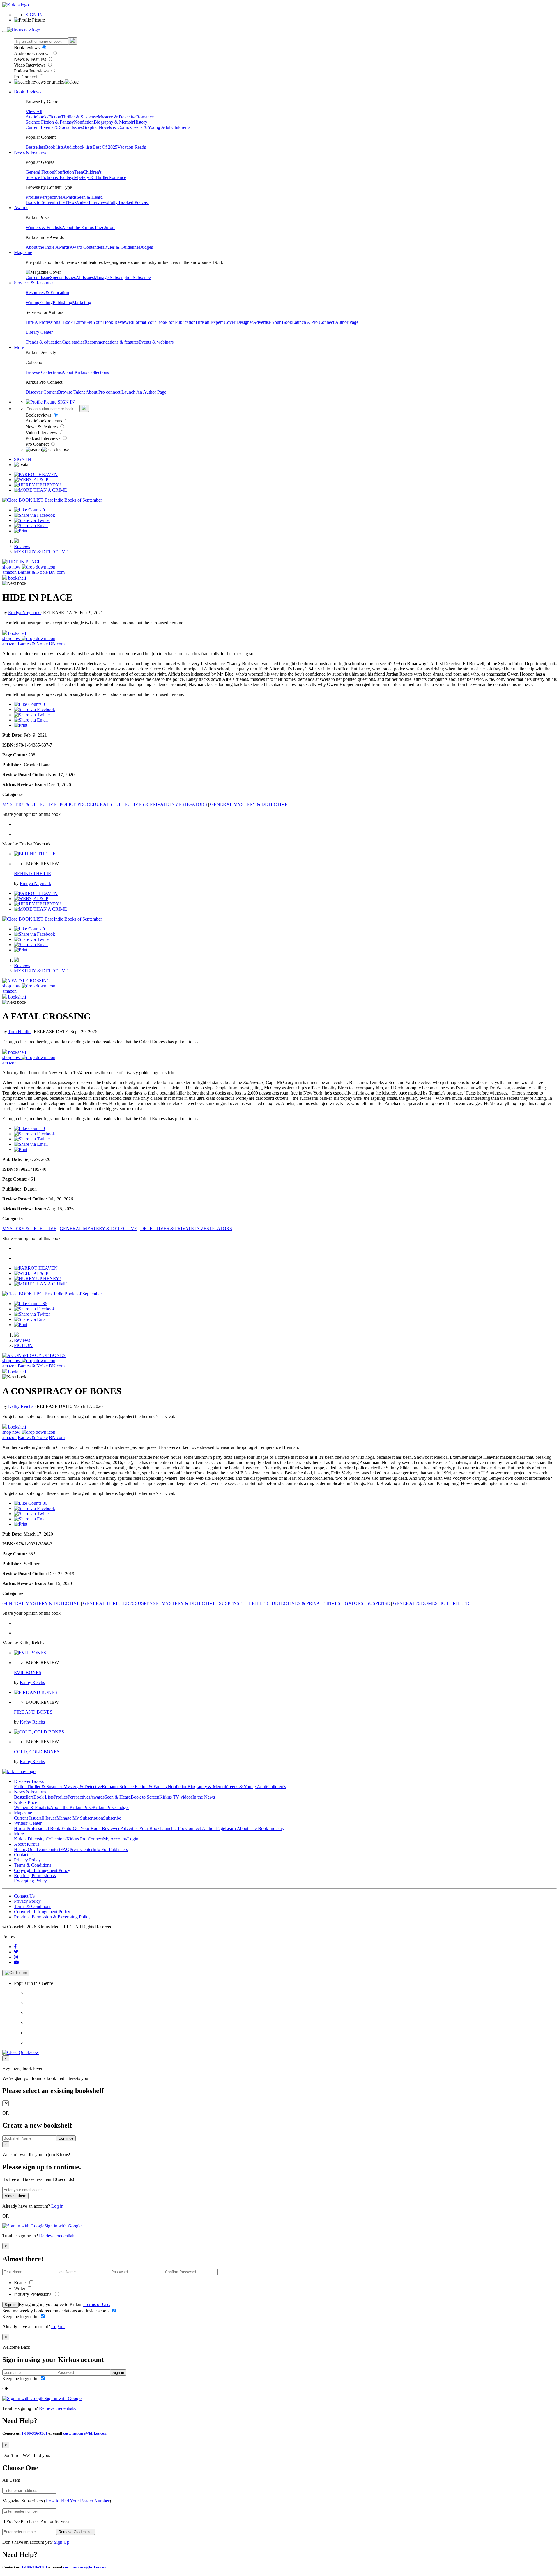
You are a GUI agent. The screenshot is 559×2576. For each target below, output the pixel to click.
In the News (65, 202)
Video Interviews (30, 65)
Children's (181, 127)
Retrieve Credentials (76, 2532)
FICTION (23, 1345)
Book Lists (44, 1797)
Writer (20, 2288)
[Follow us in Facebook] (15, 1947)
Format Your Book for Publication (164, 322)
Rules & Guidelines (122, 247)
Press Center (81, 1849)
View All (34, 112)
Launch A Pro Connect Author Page (325, 322)
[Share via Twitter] (32, 520)
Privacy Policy (27, 1860)
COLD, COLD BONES (37, 1752)
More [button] (19, 347)
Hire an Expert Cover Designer (224, 322)
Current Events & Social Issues (54, 127)
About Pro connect (104, 392)
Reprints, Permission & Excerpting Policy (35, 1878)
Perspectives (51, 197)
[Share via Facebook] (35, 515)
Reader (21, 2283)
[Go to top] (16, 1973)
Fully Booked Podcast (128, 202)
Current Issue (38, 277)
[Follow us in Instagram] (16, 1957)
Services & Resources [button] (34, 283)
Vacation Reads (132, 147)
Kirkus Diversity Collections (40, 1839)
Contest (53, 1849)
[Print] (21, 531)
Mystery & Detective (117, 117)
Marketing (82, 302)
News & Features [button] (30, 152)
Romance (145, 117)
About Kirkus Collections (85, 372)
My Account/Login (121, 1839)
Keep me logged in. (21, 2317)
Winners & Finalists (44, 227)
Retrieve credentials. (58, 2236)
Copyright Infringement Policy (42, 1870)
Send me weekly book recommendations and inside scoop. (57, 2311)
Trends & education (44, 342)
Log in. (58, 2206)
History (140, 122)
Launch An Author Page (144, 392)
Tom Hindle (20, 1032)
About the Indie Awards (48, 247)
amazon (9, 572)
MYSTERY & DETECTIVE (41, 552)
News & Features (31, 59)
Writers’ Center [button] (28, 1823)
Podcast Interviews (32, 71)
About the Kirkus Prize (83, 227)
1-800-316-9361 (35, 2433)
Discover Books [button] (29, 1781)
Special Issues (63, 277)
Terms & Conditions (33, 1865)
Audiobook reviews (33, 53)
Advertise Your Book (273, 322)
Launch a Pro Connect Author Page (192, 1828)
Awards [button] (21, 208)
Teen (78, 172)
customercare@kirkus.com (85, 2433)
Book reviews (27, 48)
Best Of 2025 (105, 147)
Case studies (73, 342)
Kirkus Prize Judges (111, 1807)
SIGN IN (34, 15)
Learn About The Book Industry (255, 1828)
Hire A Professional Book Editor (55, 322)
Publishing (62, 302)
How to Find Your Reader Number (77, 2501)
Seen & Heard (90, 197)
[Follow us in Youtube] (16, 1962)
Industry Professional (34, 2294)
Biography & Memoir (114, 122)
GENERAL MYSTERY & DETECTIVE (249, 804)
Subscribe (142, 277)
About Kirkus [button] (27, 1844)
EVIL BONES (28, 1672)
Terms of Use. (97, 2304)
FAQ (65, 1849)
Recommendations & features (112, 342)
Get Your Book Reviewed (109, 322)
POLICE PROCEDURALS (86, 804)
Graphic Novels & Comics (107, 127)
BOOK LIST (31, 500)
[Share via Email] (31, 526)
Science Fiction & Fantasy (50, 122)
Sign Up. (62, 2542)
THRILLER (257, 1603)
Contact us (24, 1855)
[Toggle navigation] (5, 31)
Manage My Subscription (80, 1818)
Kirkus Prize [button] (25, 1802)
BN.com (57, 572)
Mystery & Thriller (91, 177)
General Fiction (40, 172)
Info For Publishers (110, 1849)
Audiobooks (37, 117)
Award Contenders (87, 247)
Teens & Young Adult (152, 127)
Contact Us (24, 1896)
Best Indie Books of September (73, 500)
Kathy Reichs (21, 1406)
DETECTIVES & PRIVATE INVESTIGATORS (161, 804)
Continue (66, 2138)
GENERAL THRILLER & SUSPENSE (121, 1603)
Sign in (10, 2305)
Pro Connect (26, 77)
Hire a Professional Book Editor (43, 1828)
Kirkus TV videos (176, 1797)
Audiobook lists (78, 147)
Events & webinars (156, 342)
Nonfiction (84, 122)
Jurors (110, 227)
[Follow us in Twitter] (16, 1952)
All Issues (85, 277)
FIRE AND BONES (33, 1712)
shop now (12, 567)
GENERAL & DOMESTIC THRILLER (431, 1603)
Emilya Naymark (24, 613)
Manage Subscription (113, 277)
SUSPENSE (231, 1603)
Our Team (37, 1849)
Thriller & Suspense (79, 117)
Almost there (15, 2196)
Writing (32, 302)
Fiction (55, 117)
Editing (46, 302)
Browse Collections (44, 372)
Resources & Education (47, 293)
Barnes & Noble (33, 572)
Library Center (39, 332)
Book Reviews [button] (28, 92)
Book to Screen (40, 202)
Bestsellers (35, 147)
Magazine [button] (23, 252)
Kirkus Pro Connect (85, 1839)
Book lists (54, 147)
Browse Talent (72, 392)
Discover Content (42, 392)
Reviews (22, 547)
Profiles (33, 197)
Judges (147, 247)
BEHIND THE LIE (32, 874)
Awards (69, 197)
